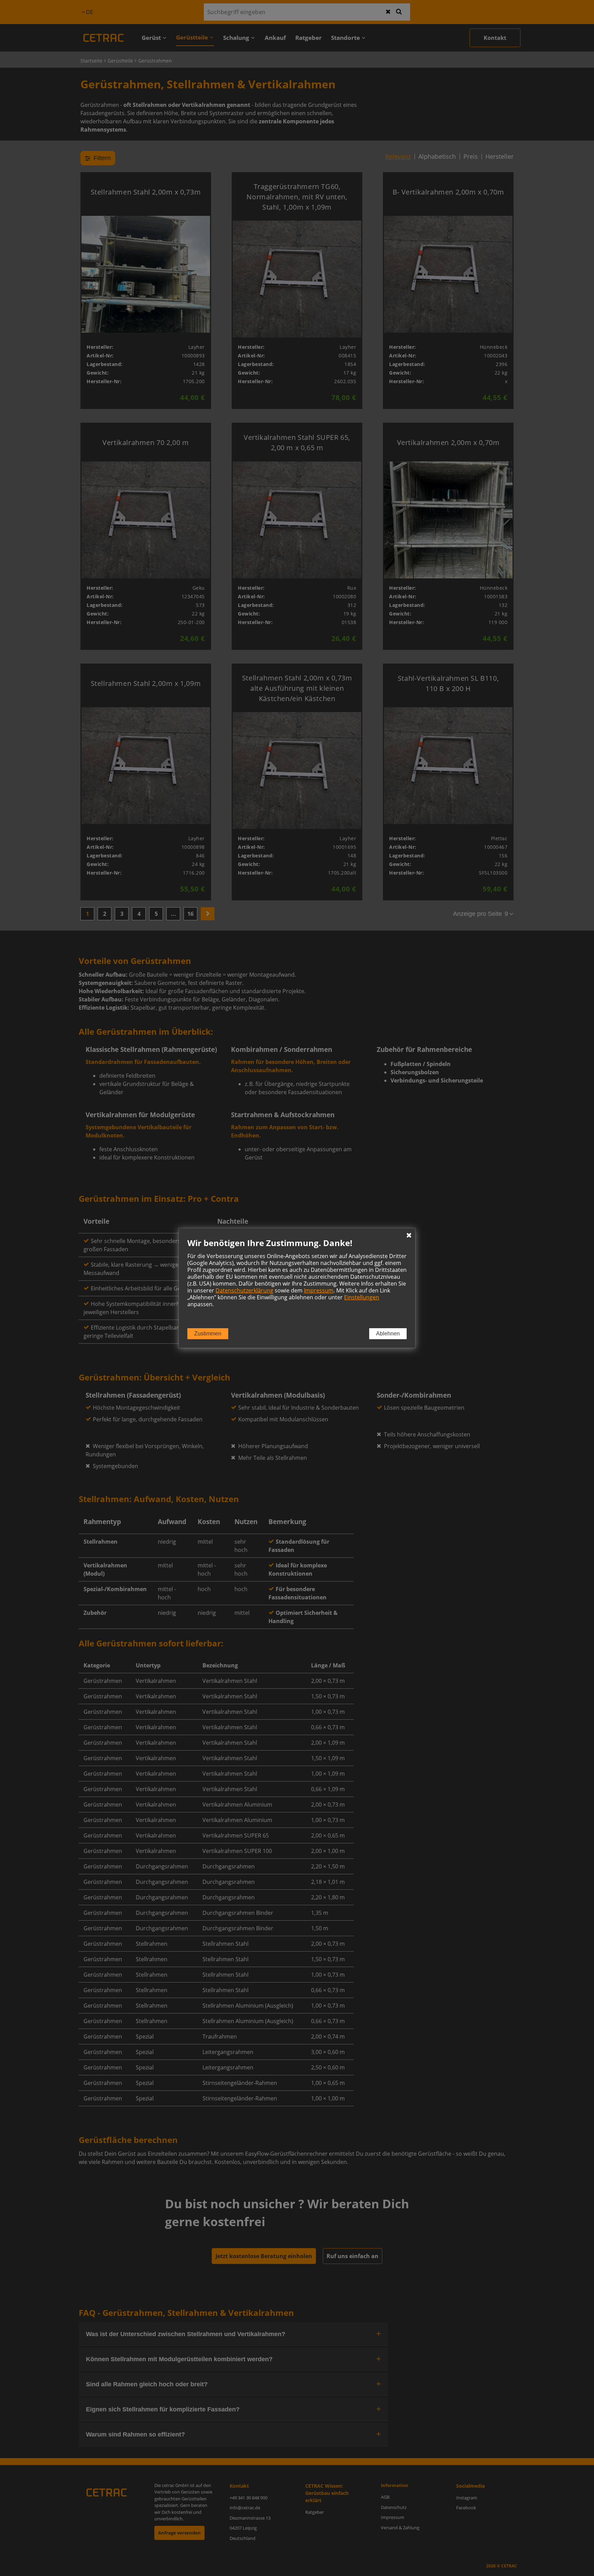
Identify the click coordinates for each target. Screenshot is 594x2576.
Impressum (319, 1290)
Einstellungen (362, 1297)
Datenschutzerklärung (244, 1290)
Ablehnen (388, 1334)
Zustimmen (208, 1334)
